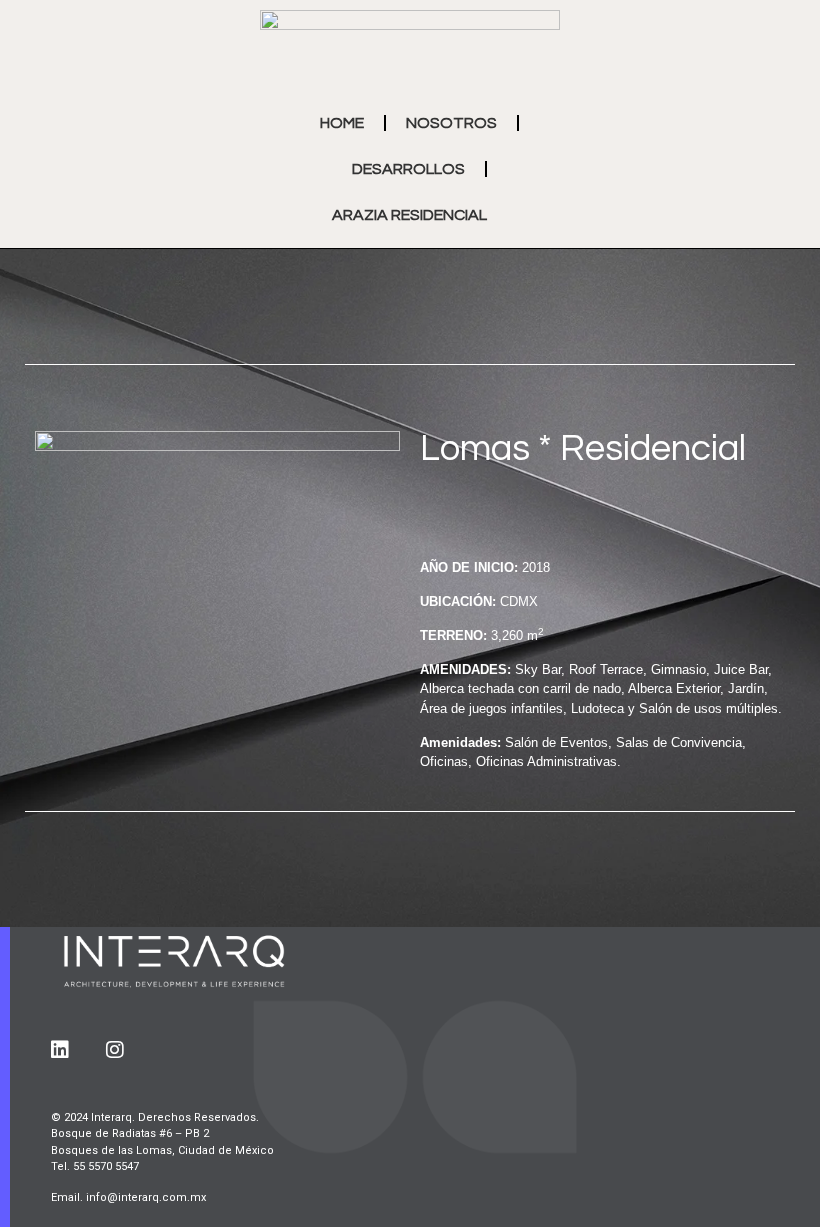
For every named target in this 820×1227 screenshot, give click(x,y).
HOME (342, 123)
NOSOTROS (451, 123)
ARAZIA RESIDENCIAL (409, 215)
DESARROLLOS (408, 169)
